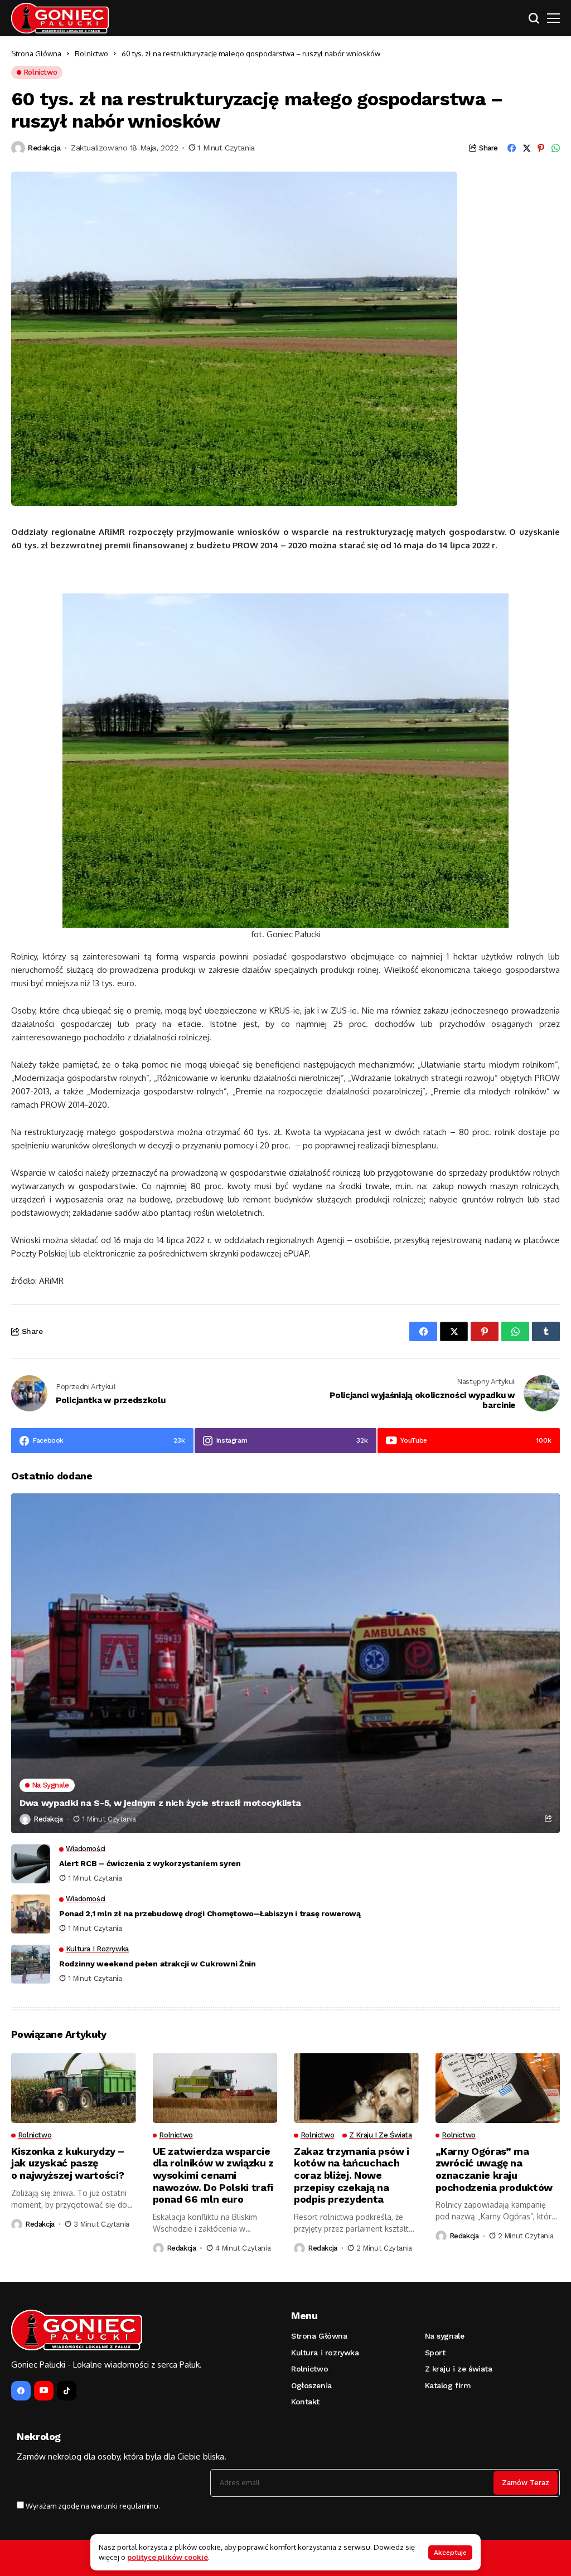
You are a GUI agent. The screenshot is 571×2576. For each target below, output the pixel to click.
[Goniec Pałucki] (60, 18)
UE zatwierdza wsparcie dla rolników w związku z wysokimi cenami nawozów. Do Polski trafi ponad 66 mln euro (213, 2175)
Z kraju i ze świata (459, 2369)
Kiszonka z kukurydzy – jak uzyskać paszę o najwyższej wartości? (68, 2163)
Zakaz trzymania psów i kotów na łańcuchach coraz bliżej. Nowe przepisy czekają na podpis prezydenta (352, 2175)
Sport (435, 2353)
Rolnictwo (91, 53)
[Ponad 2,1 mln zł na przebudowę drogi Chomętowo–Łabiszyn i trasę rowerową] (31, 1914)
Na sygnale (445, 2336)
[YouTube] (44, 2391)
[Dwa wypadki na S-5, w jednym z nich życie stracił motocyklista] (285, 1663)
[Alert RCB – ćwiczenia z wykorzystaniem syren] (31, 1864)
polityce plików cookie (168, 2557)
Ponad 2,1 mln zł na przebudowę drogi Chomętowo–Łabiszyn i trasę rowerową (210, 1913)
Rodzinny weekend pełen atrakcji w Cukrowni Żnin (158, 1964)
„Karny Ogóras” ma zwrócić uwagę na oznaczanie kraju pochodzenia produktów (494, 2169)
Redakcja (44, 148)
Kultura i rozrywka (325, 2353)
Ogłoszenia (311, 2385)
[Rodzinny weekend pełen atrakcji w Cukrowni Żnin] (31, 1964)
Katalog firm (448, 2385)
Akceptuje (450, 2553)
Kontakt (305, 2402)
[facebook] (21, 2391)
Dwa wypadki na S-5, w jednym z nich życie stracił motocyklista (160, 1803)
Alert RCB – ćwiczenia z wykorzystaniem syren (150, 1863)
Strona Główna (36, 53)
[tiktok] (67, 2391)
